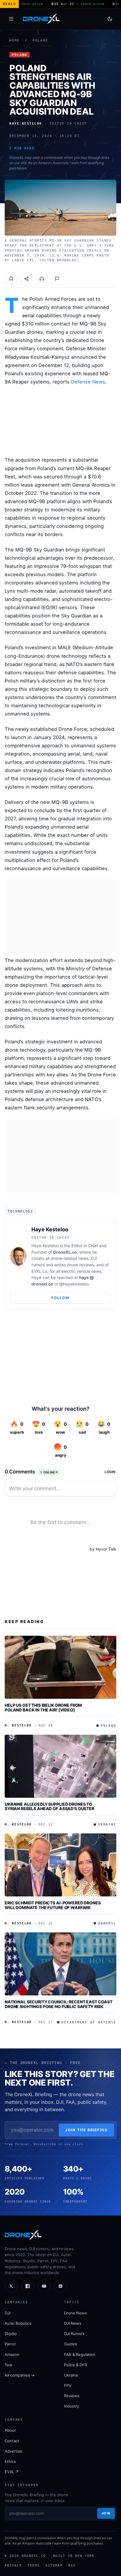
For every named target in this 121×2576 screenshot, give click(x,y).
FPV (68, 2385)
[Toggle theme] (110, 19)
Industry (72, 2406)
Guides (70, 2344)
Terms (34, 2565)
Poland (40, 41)
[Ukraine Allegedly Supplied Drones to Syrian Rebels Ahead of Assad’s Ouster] (60, 1766)
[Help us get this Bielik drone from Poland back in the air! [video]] (60, 1667)
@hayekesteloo (74, 1284)
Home (15, 41)
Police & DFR (75, 2365)
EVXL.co (39, 1271)
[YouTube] (44, 2286)
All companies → (20, 2375)
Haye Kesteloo (50, 1229)
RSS (72, 2565)
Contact (12, 2441)
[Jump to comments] (57, 279)
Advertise (14, 2451)
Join (106, 2513)
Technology (20, 1211)
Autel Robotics (18, 2323)
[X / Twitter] (11, 2286)
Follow (60, 1298)
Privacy (13, 2565)
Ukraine (71, 2375)
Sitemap (54, 2565)
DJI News (73, 2323)
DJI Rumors (74, 2334)
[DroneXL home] (41, 19)
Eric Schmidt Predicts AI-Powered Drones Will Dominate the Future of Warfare (53, 1905)
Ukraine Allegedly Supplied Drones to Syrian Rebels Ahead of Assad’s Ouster (49, 1806)
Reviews (72, 2396)
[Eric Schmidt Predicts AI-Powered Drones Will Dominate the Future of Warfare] (60, 1865)
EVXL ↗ (12, 2472)
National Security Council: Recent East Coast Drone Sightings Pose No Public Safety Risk (59, 2004)
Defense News (88, 382)
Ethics (10, 2461)
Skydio (11, 2334)
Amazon (12, 2354)
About (10, 2430)
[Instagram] (60, 2286)
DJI (7, 2313)
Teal (8, 2365)
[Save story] (11, 279)
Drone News (75, 2313)
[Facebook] (28, 2286)
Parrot (10, 2344)
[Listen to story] (42, 279)
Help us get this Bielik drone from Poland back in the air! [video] (43, 1707)
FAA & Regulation (80, 2354)
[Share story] (26, 279)
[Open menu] (11, 19)
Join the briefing (86, 2130)
